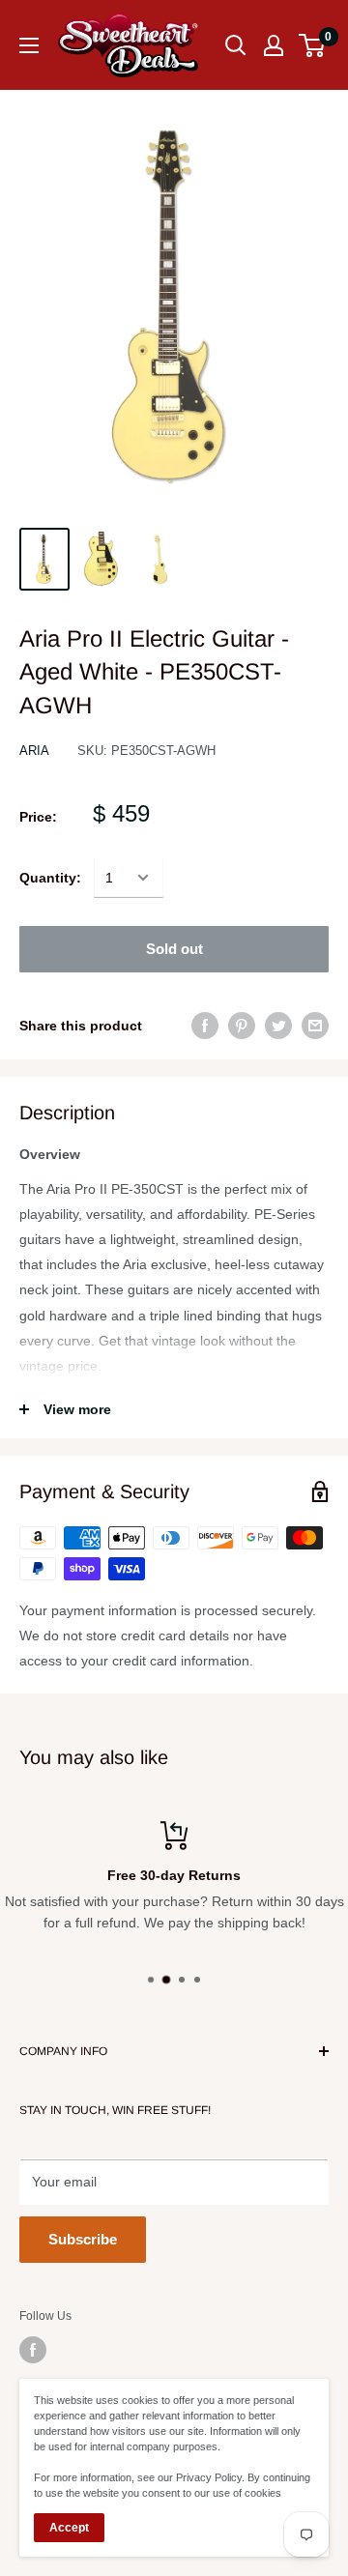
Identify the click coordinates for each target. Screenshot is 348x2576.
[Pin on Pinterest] (242, 1025)
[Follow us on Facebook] (33, 2350)
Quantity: (50, 878)
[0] (313, 45)
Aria (34, 751)
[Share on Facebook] (205, 1025)
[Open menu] (29, 45)
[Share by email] (315, 1025)
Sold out (174, 949)
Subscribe (83, 2239)
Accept (69, 2528)
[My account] (274, 45)
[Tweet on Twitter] (278, 1025)
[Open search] (236, 45)
